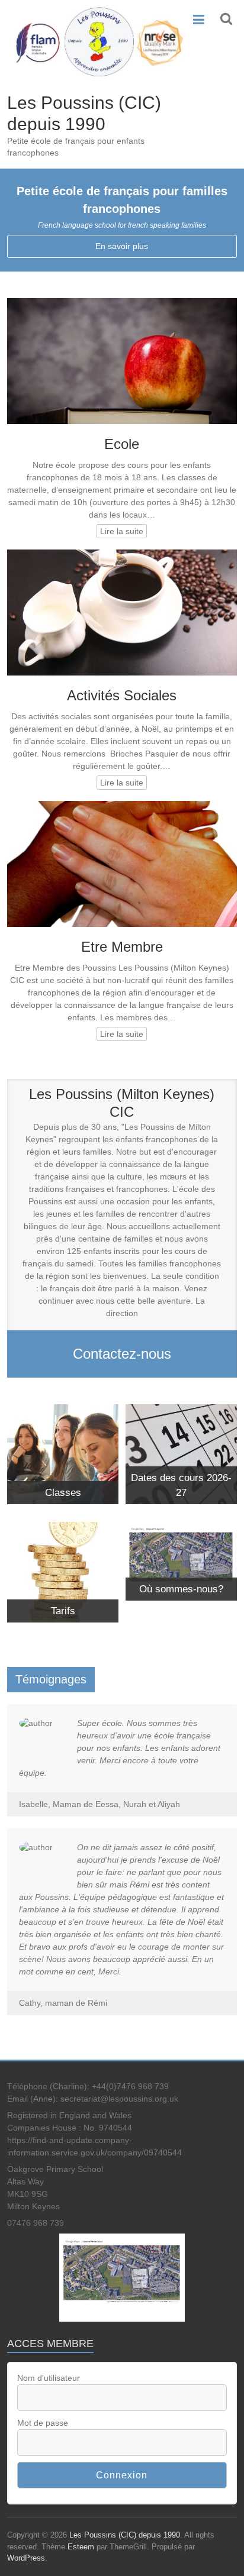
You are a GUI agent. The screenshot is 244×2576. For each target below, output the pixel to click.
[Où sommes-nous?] (181, 1528)
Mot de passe (43, 2423)
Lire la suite (122, 531)
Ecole (122, 444)
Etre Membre (122, 947)
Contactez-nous (122, 1354)
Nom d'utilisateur (49, 2378)
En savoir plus (122, 246)
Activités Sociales (122, 695)
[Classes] (63, 1410)
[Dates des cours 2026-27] (181, 1410)
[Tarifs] (63, 1528)
